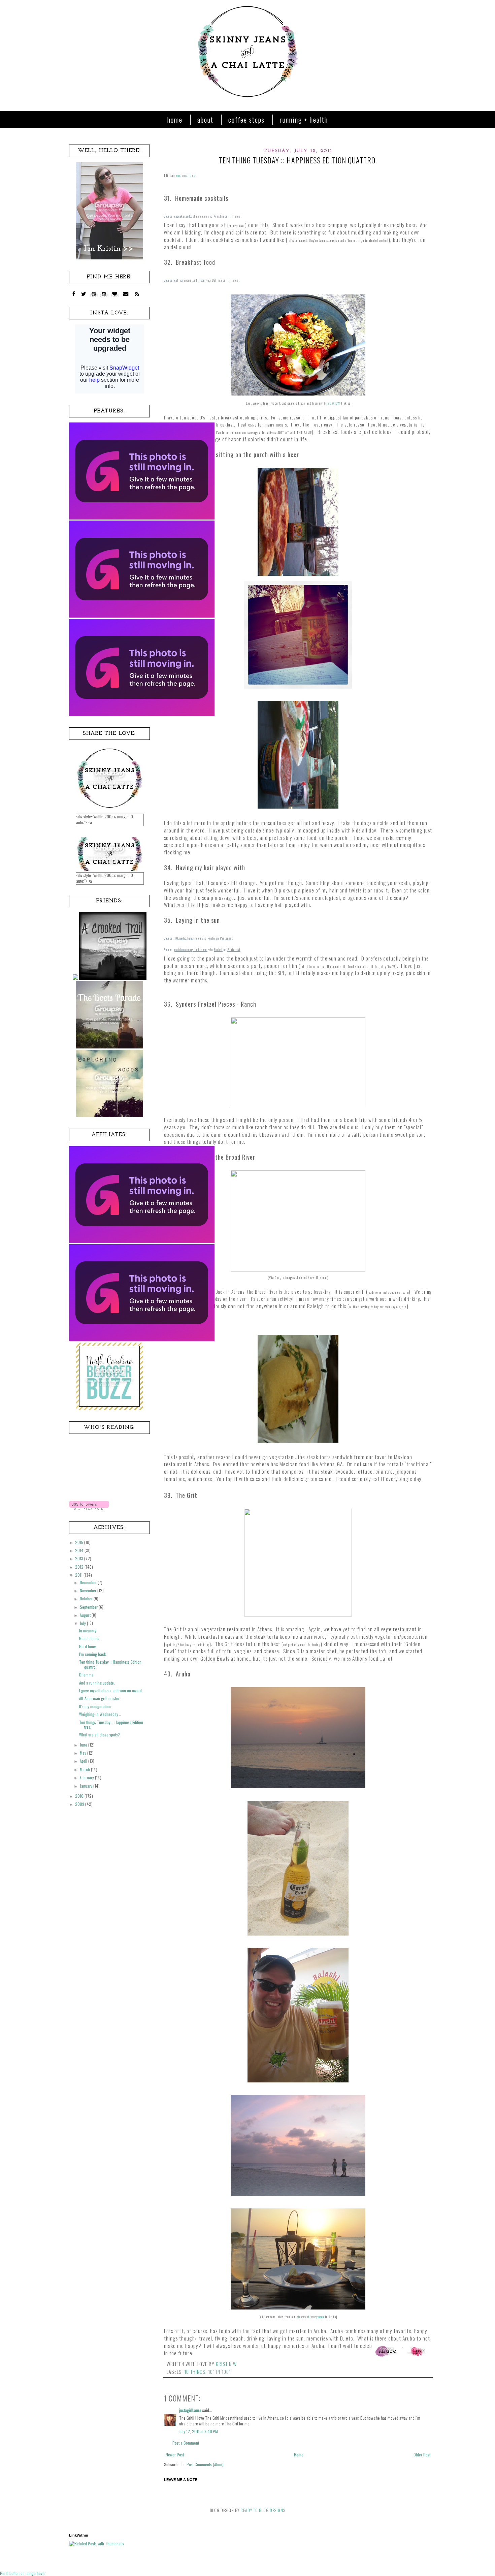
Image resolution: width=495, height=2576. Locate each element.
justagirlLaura (190, 2410)
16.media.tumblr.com (188, 938)
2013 (80, 1558)
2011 (79, 1575)
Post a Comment (186, 2443)
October (87, 1598)
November (89, 1590)
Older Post (422, 2455)
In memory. (88, 1630)
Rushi (211, 938)
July (83, 1623)
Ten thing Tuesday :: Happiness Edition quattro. (110, 1664)
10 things (195, 2372)
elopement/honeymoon (310, 2317)
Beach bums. (90, 1638)
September (89, 1607)
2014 (80, 1550)
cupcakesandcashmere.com (191, 216)
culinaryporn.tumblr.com (190, 280)
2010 (80, 1796)
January (87, 1786)
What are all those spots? (100, 1735)
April (84, 1761)
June (84, 1745)
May (84, 1753)
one (178, 175)
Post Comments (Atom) (205, 2464)
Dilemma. (87, 1675)
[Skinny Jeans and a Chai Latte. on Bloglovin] (89, 1508)
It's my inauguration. (95, 1706)
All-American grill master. (100, 1698)
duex (185, 175)
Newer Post (175, 2455)
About (205, 120)
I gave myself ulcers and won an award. (111, 1690)
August (86, 1615)
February (87, 1777)
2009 (80, 1804)
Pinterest (235, 216)
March (85, 1769)
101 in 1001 (220, 2372)
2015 (80, 1542)
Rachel (218, 950)
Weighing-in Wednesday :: (100, 1714)
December (89, 1582)
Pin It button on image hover (23, 2573)
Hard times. (88, 1646)
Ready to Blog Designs (263, 2510)
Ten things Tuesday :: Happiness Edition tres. (111, 1724)
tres (192, 175)
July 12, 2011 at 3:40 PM (199, 2431)
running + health (304, 120)
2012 (80, 1567)
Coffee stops (246, 120)
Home (175, 120)
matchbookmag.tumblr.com (191, 950)
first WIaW (332, 403)
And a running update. (97, 1683)
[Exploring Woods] (109, 1115)
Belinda (217, 280)
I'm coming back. (93, 1654)
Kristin (219, 216)
